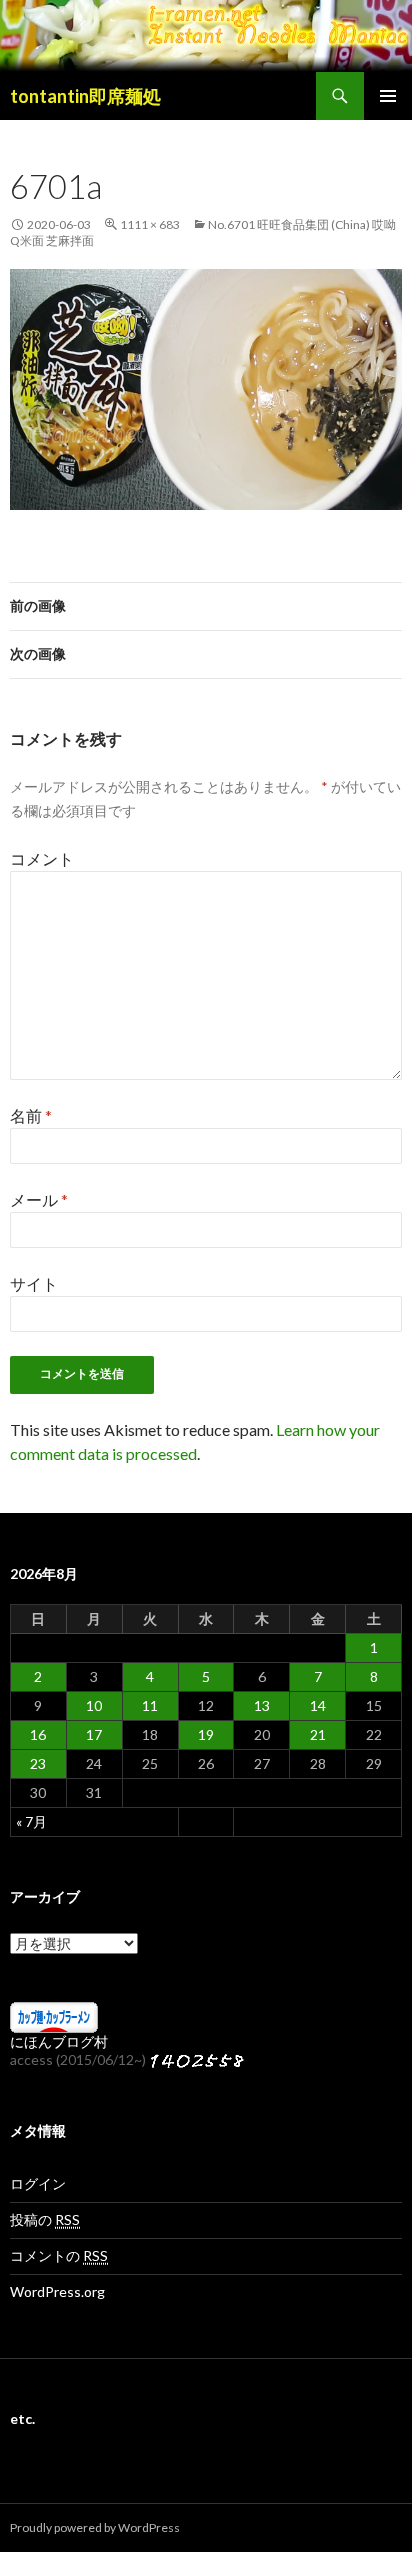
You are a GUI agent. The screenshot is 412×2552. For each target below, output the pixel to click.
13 (262, 1705)
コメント (42, 858)
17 (94, 1734)
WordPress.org (57, 2291)
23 (38, 1763)
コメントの (59, 2255)
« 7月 (31, 1821)
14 (318, 1705)
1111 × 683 (150, 224)
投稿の (45, 2219)
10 (94, 1705)
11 (150, 1705)
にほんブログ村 (59, 2041)
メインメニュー (388, 96)
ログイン (38, 2183)
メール (39, 1199)
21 (318, 1734)
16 (38, 1734)
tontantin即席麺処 (85, 96)
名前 (31, 1115)
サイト (34, 1283)
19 (206, 1734)
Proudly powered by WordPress (95, 2527)
